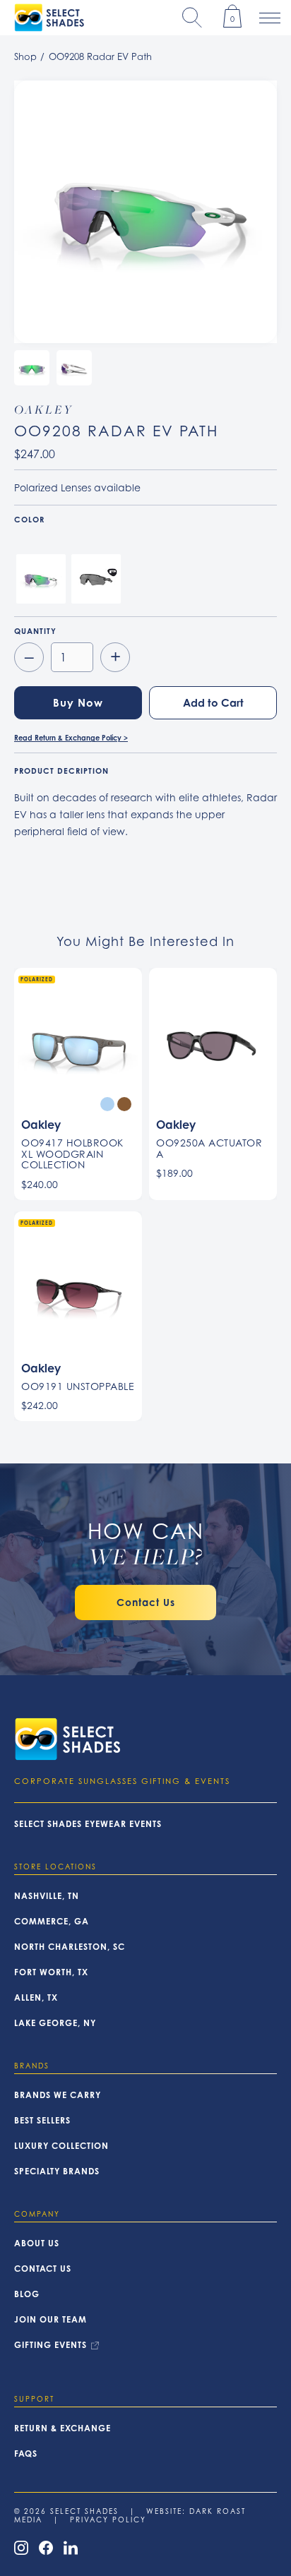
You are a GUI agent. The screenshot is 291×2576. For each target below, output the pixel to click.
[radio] (41, 579)
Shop (25, 56)
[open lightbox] (145, 212)
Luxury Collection (61, 2146)
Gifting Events (51, 2345)
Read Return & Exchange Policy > (71, 738)
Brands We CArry (58, 2095)
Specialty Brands (57, 2171)
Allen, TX (36, 1998)
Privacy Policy (108, 2520)
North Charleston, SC (70, 1947)
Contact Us (43, 2269)
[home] (46, 18)
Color (29, 520)
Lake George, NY (55, 2023)
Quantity (35, 631)
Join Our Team (51, 2320)
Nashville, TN (47, 1896)
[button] (192, 18)
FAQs (26, 2454)
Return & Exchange (63, 2428)
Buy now (78, 703)
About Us (37, 2243)
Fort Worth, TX (51, 1972)
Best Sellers (42, 2121)
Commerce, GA (52, 1922)
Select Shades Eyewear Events (88, 1824)
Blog (27, 2294)
